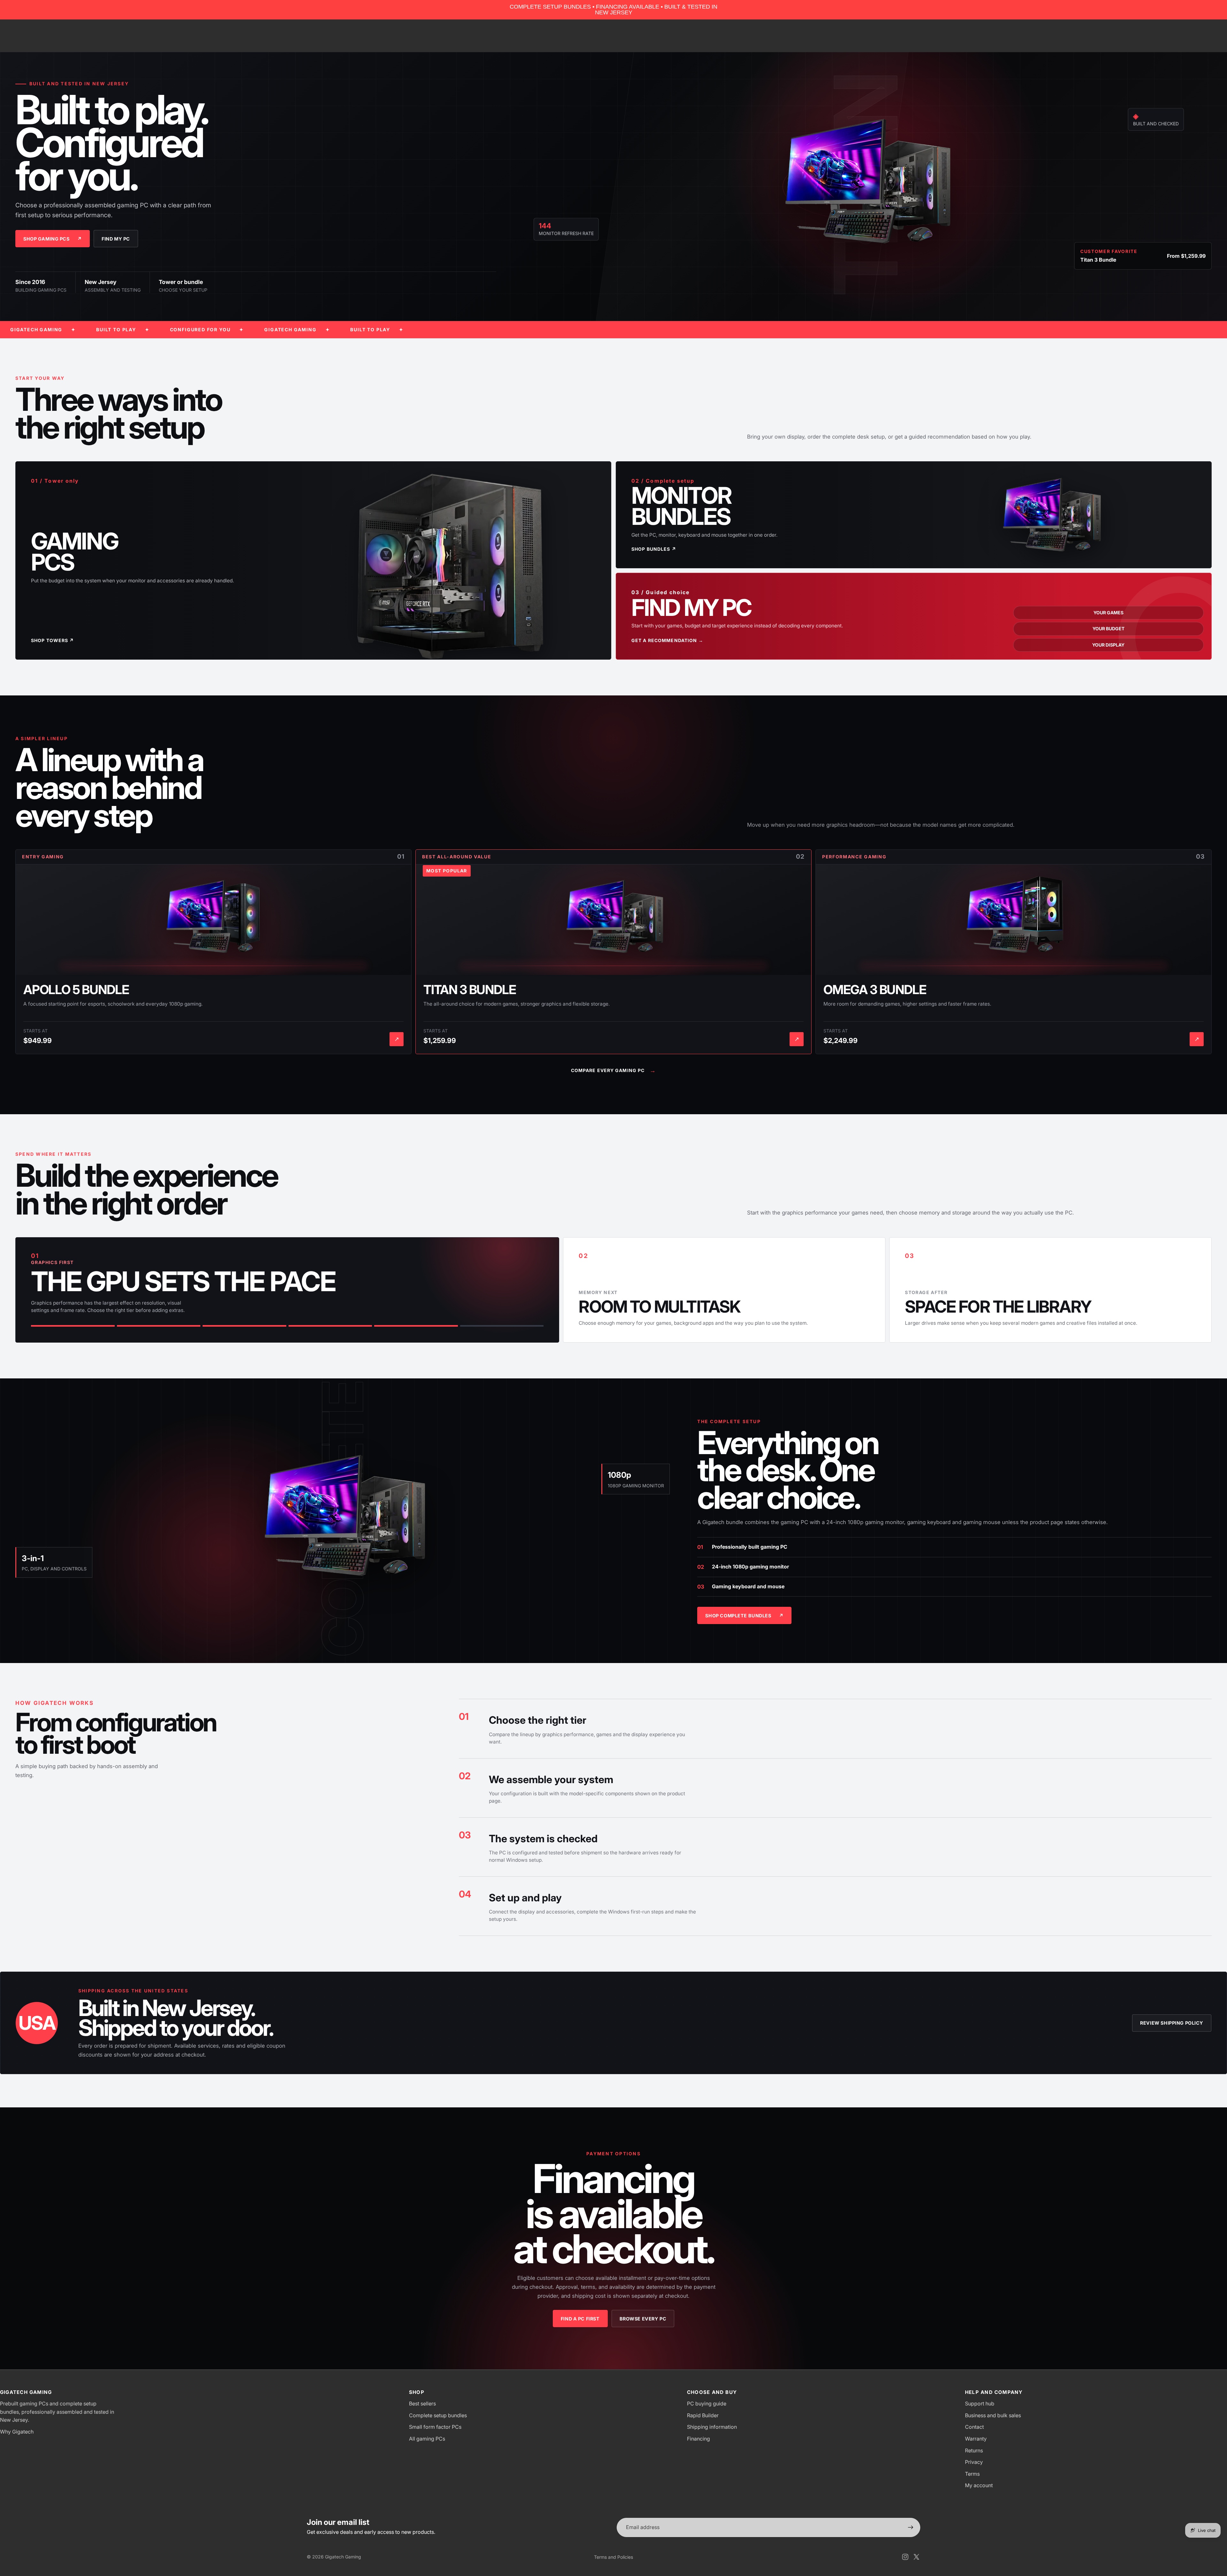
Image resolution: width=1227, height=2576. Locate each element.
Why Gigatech (17, 2432)
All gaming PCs (427, 2439)
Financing (698, 2439)
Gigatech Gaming (343, 2557)
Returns (974, 2450)
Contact (974, 2427)
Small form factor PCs (435, 2427)
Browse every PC (643, 2319)
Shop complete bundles (744, 1616)
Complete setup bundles (438, 2415)
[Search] (1180, 36)
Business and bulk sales (993, 2415)
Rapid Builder (703, 2415)
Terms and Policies (613, 2557)
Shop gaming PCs (53, 239)
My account (979, 2485)
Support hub (980, 2403)
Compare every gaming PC (614, 1070)
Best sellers (422, 2403)
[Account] (1193, 36)
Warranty (976, 2439)
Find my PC (116, 239)
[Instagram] (905, 2557)
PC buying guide (707, 2403)
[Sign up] (911, 2527)
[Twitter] (916, 2557)
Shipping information (712, 2427)
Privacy (974, 2462)
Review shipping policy (1172, 2023)
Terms (972, 2474)
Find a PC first (580, 2319)
